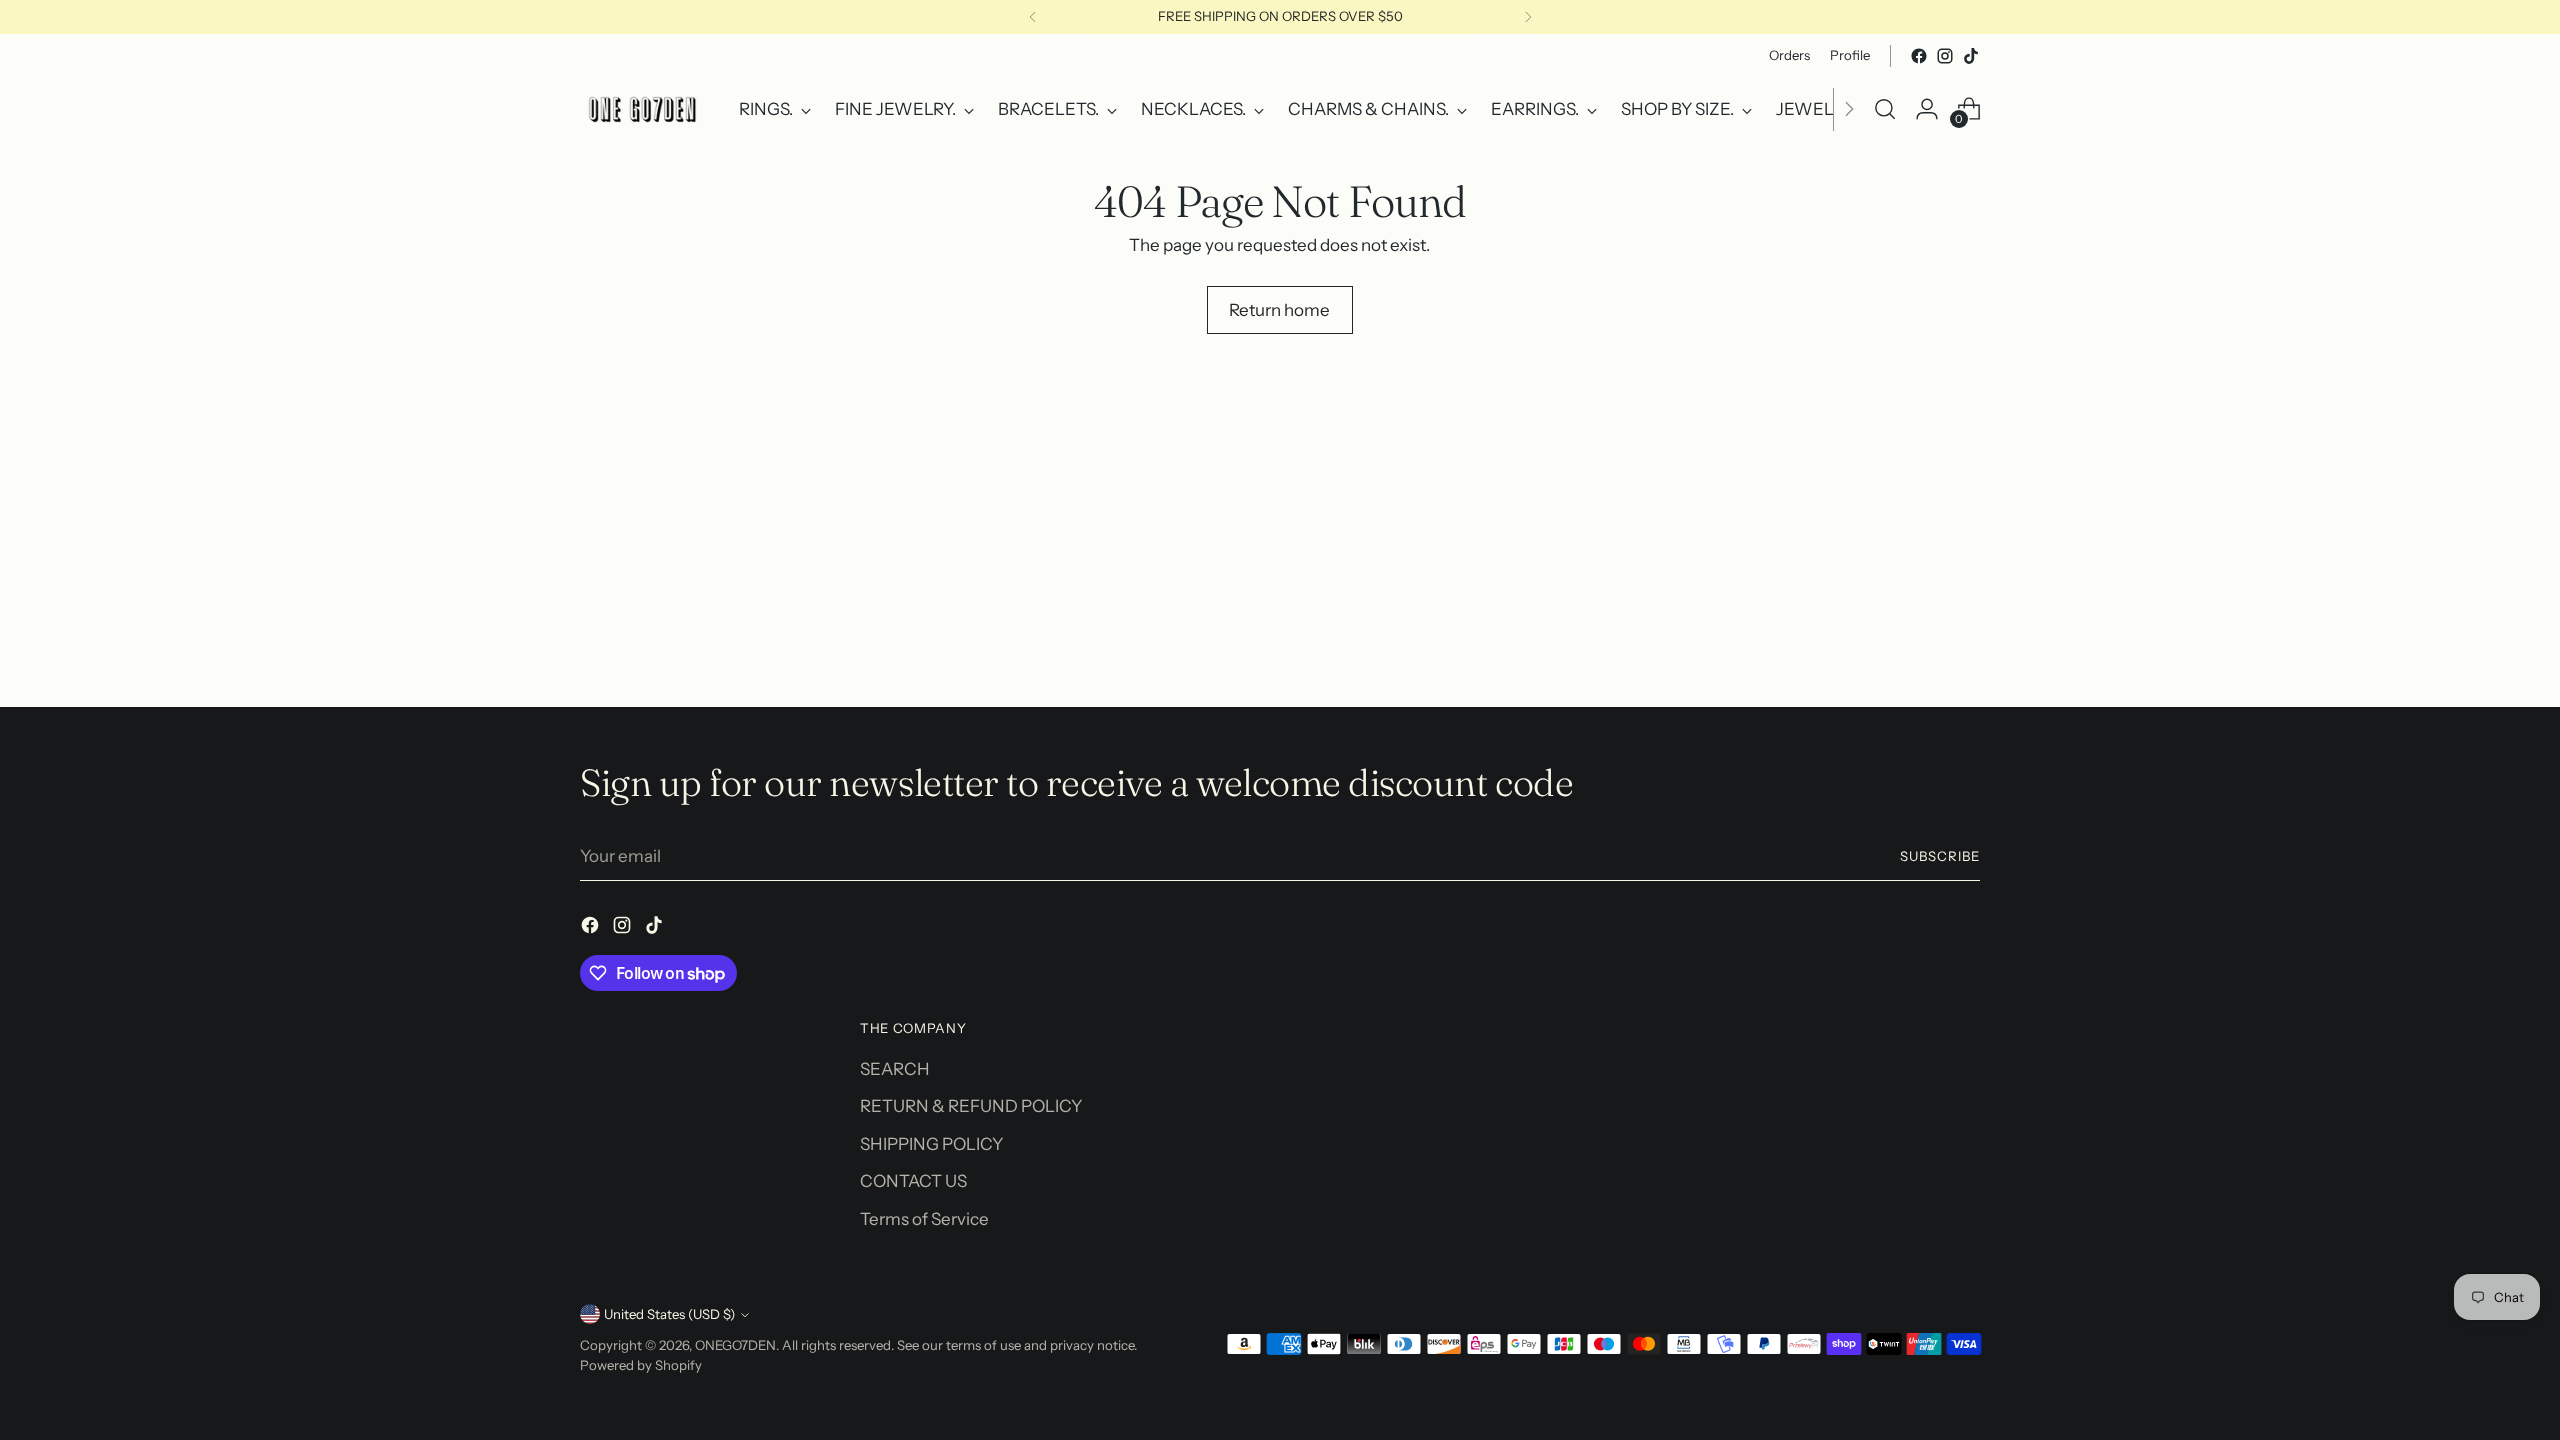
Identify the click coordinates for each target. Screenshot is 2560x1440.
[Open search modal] (1885, 109)
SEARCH (895, 1069)
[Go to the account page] (1927, 109)
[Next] (1528, 17)
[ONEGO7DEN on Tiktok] (1971, 56)
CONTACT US (913, 1181)
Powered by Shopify (641, 1365)
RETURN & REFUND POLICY (971, 1106)
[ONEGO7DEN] (645, 109)
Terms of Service (924, 1219)
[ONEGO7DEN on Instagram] (1945, 56)
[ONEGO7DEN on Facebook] (1919, 56)
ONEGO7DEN (735, 1345)
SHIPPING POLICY (931, 1144)
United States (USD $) (669, 1314)
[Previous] (1033, 17)
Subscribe (1940, 856)
